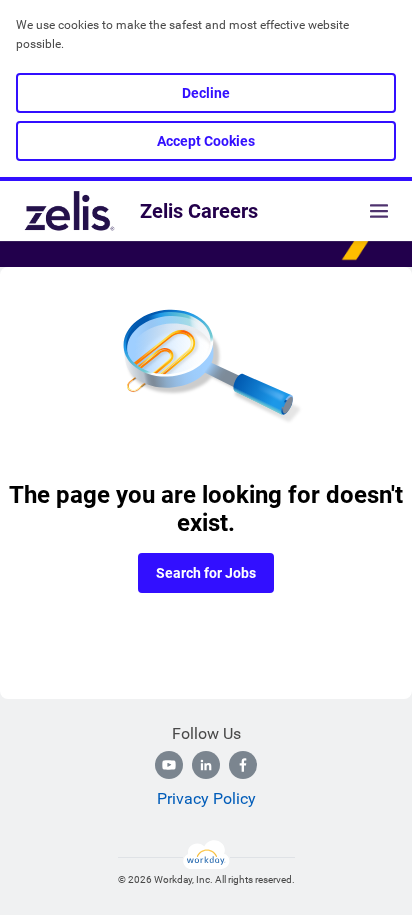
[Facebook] (243, 765)
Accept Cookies (206, 141)
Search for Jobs (206, 573)
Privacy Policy (206, 798)
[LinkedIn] (206, 765)
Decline (206, 93)
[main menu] (379, 211)
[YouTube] (169, 765)
